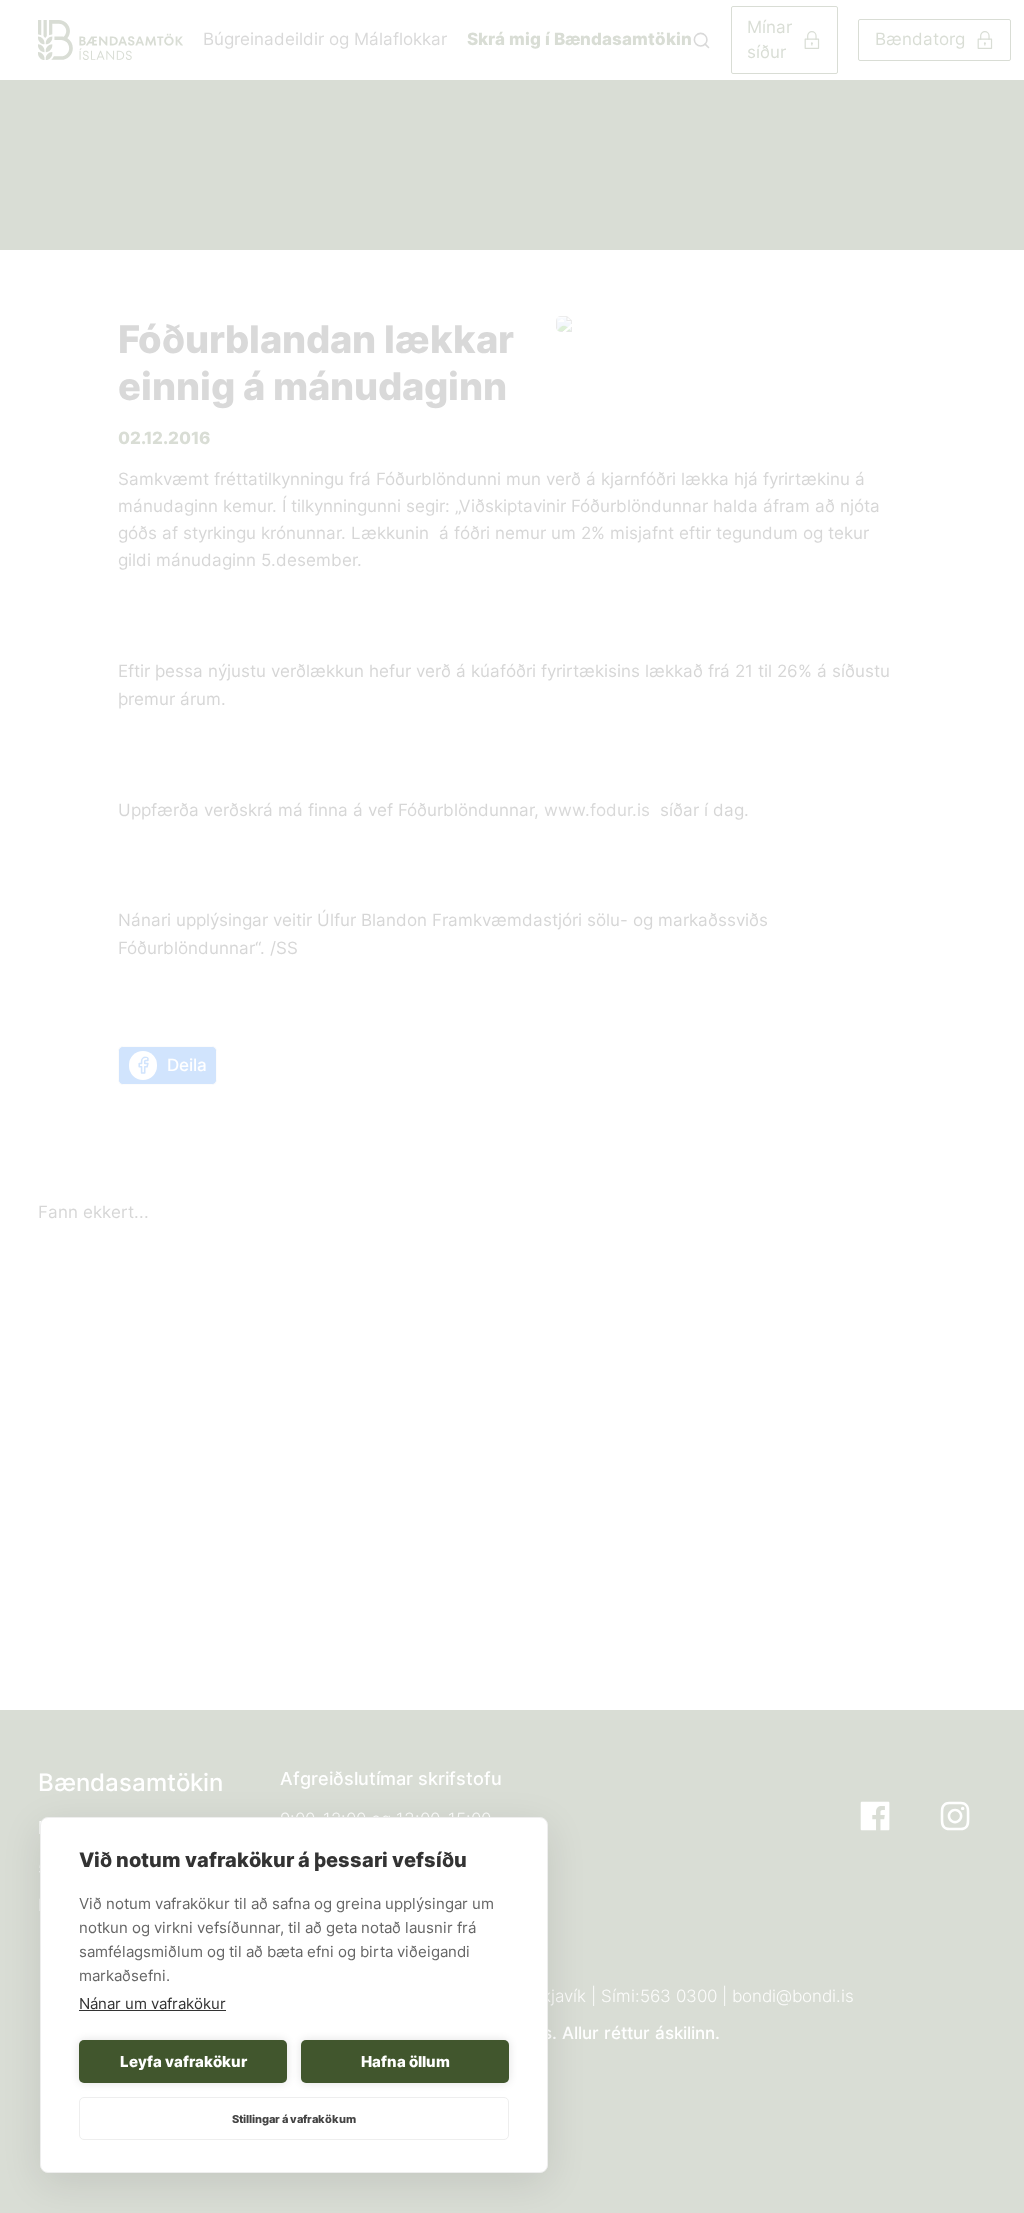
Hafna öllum (405, 2061)
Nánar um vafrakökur (152, 2003)
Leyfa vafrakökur (183, 2061)
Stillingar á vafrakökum (294, 2119)
